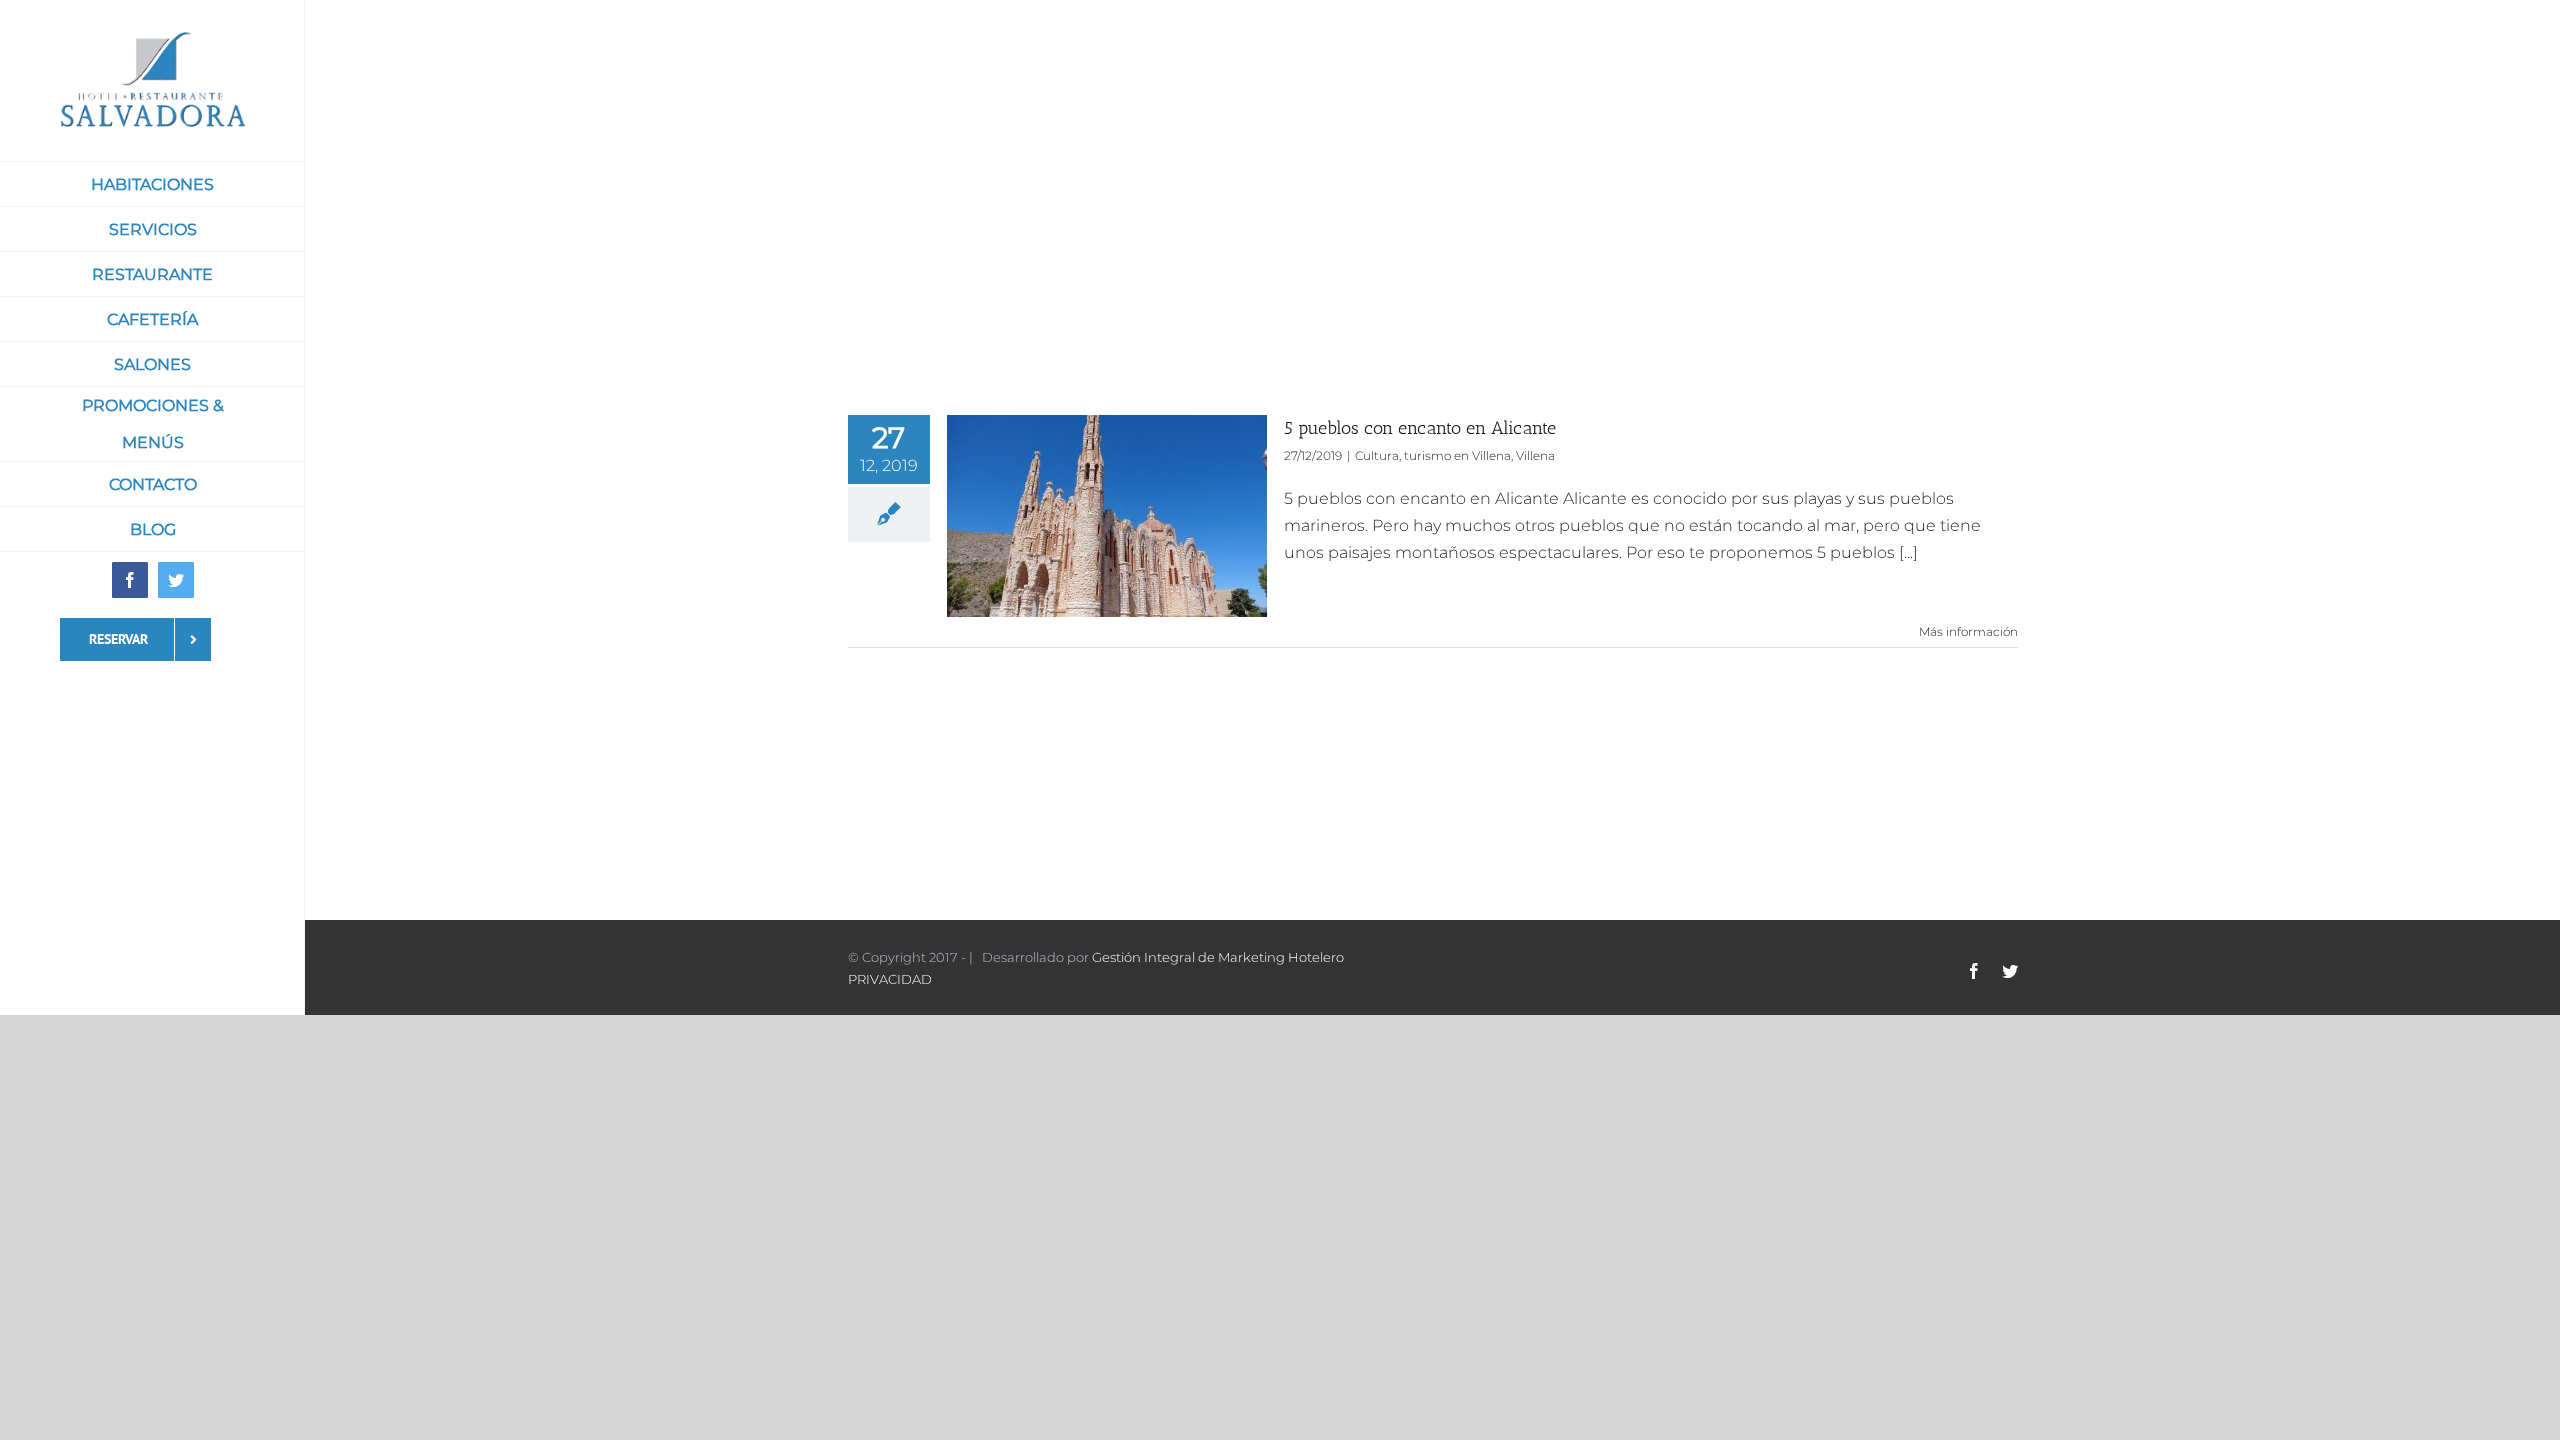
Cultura (1377, 455)
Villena (1535, 455)
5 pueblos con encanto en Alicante (1420, 428)
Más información (1968, 631)
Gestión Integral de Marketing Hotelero (1218, 957)
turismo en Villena (1457, 455)
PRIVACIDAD (890, 979)
